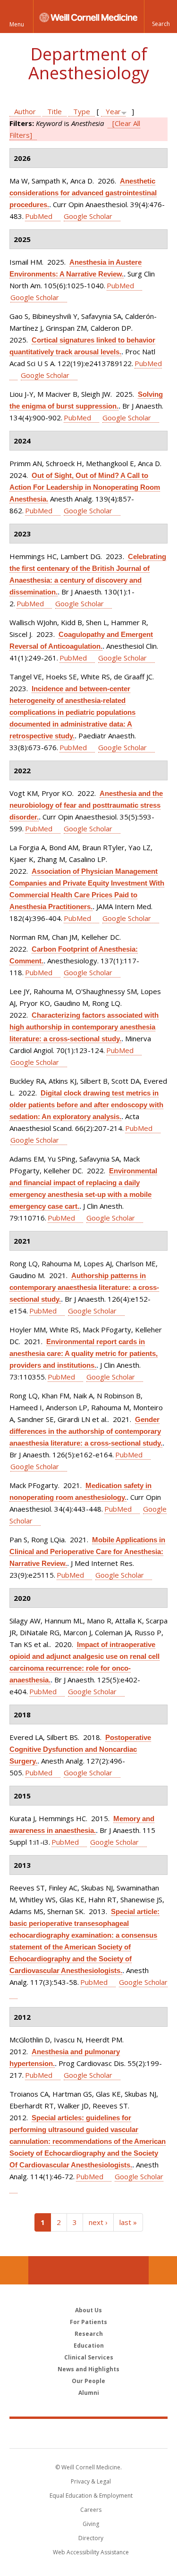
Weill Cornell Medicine (89, 2433)
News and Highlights (88, 2369)
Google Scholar (88, 216)
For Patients (88, 2322)
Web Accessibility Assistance (91, 2552)
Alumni (89, 2393)
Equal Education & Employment (91, 2496)
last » (128, 2222)
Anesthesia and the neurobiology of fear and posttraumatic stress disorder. (86, 805)
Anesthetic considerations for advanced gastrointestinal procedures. (83, 193)
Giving (91, 2524)
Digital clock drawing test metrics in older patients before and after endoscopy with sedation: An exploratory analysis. (86, 1105)
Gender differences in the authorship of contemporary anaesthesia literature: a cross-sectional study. (86, 1431)
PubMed (39, 216)
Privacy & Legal (91, 2481)
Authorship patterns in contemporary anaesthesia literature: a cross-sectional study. (84, 1287)
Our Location (14, 2270)
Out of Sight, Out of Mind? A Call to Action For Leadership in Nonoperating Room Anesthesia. (85, 487)
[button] (160, 17)
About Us (88, 2310)
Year (113, 111)
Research (89, 2334)
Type (82, 111)
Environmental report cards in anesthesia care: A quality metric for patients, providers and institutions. (84, 1353)
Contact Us (163, 2270)
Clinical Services (89, 2357)
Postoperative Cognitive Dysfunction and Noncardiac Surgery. (80, 1749)
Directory (91, 2538)
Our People (88, 2381)
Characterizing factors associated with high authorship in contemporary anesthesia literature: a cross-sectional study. (84, 1027)
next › (98, 2222)
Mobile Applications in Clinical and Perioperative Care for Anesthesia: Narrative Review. (87, 1551)
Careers (91, 2510)
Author (25, 111)
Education (89, 2346)
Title (55, 111)
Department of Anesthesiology (89, 63)
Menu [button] (17, 24)
